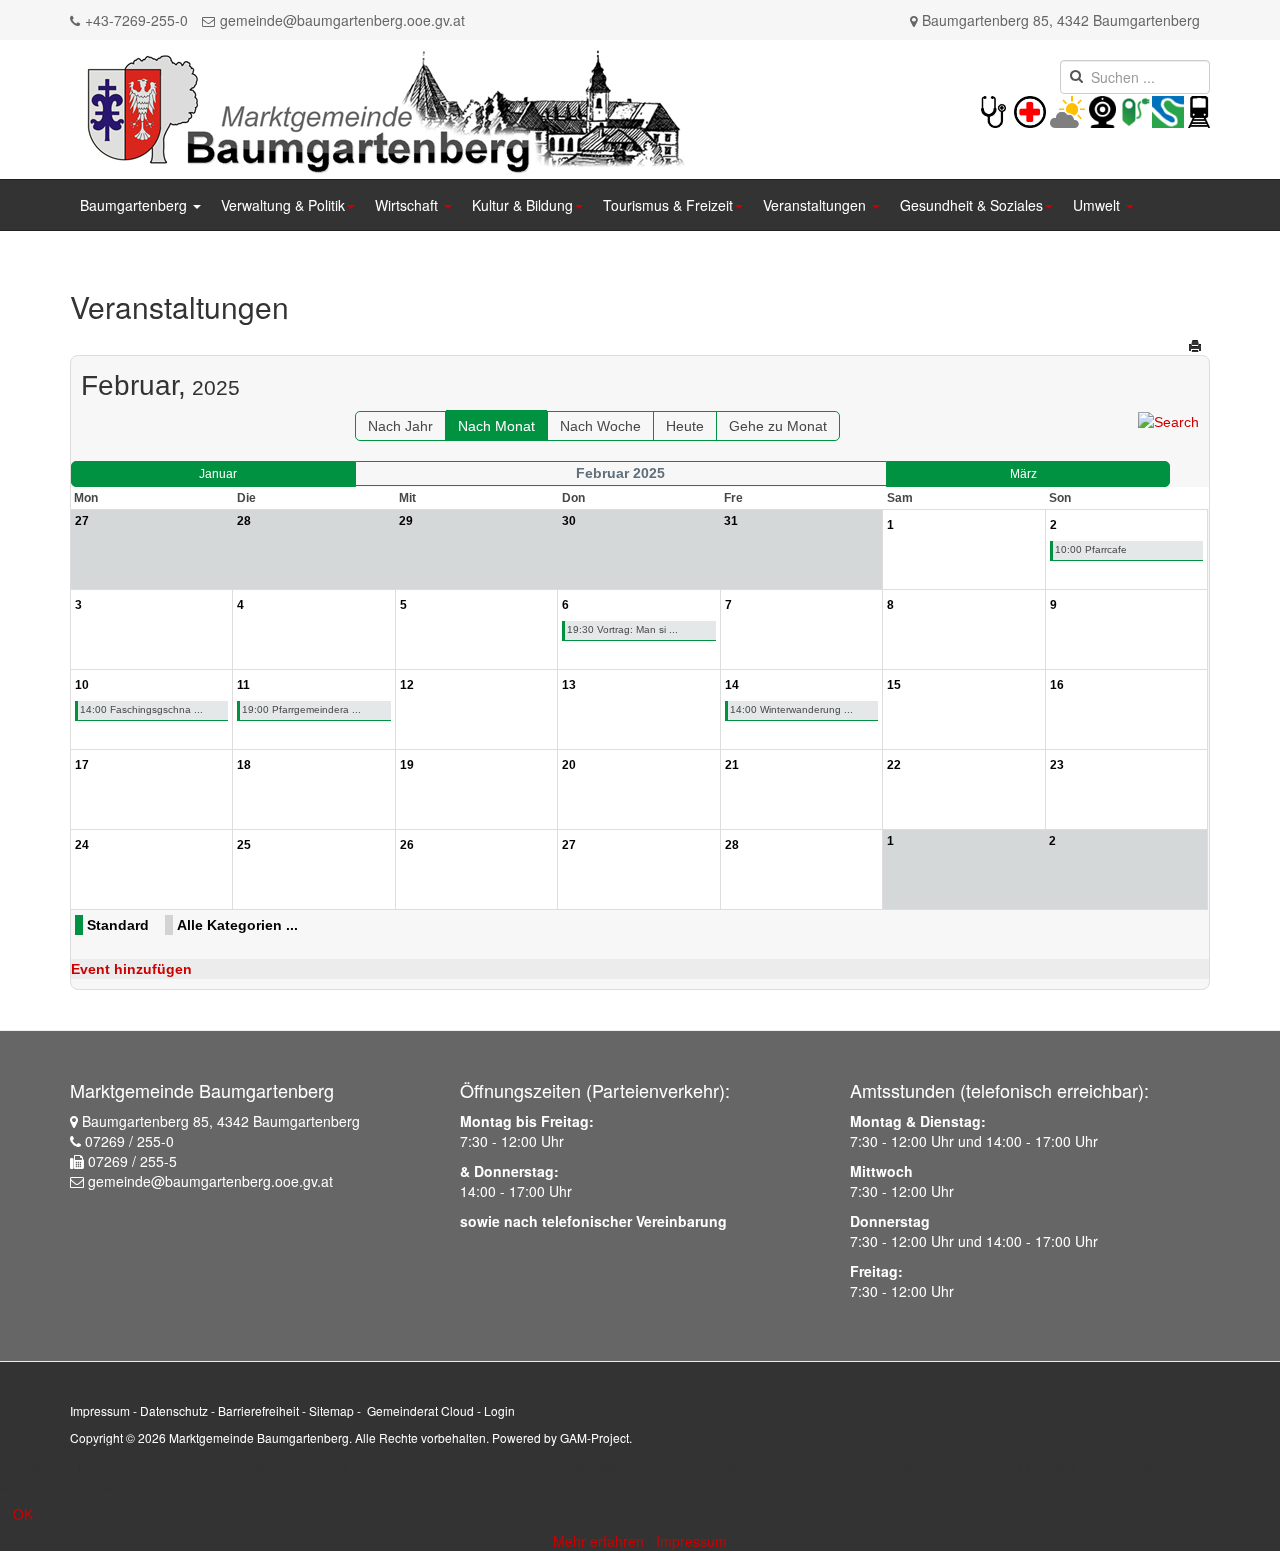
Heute (685, 426)
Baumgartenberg (135, 205)
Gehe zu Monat (778, 426)
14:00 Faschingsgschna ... (141, 709)
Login (499, 1410)
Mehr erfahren (598, 1541)
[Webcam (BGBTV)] (1102, 110)
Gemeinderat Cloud (420, 1410)
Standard (118, 925)
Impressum (100, 1410)
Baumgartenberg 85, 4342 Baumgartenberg (1061, 20)
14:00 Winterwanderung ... (791, 709)
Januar (218, 474)
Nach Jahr (400, 426)
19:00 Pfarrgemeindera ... (301, 709)
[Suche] (1168, 421)
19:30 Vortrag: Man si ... (622, 629)
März (1023, 474)
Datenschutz (174, 1410)
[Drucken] (1196, 346)
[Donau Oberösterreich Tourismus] (1168, 110)
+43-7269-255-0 (136, 20)
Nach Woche (600, 426)
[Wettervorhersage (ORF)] (1068, 110)
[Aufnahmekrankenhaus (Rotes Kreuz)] (1030, 110)
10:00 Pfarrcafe (1091, 549)
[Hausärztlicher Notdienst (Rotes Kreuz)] (993, 110)
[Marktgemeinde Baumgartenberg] (381, 107)
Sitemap (331, 1410)
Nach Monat (496, 426)
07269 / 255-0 (129, 1141)
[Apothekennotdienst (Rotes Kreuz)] (1048, 110)
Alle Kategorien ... (237, 925)
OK (23, 1514)
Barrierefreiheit (258, 1410)
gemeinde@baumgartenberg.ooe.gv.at (342, 20)
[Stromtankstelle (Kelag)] (1136, 110)
